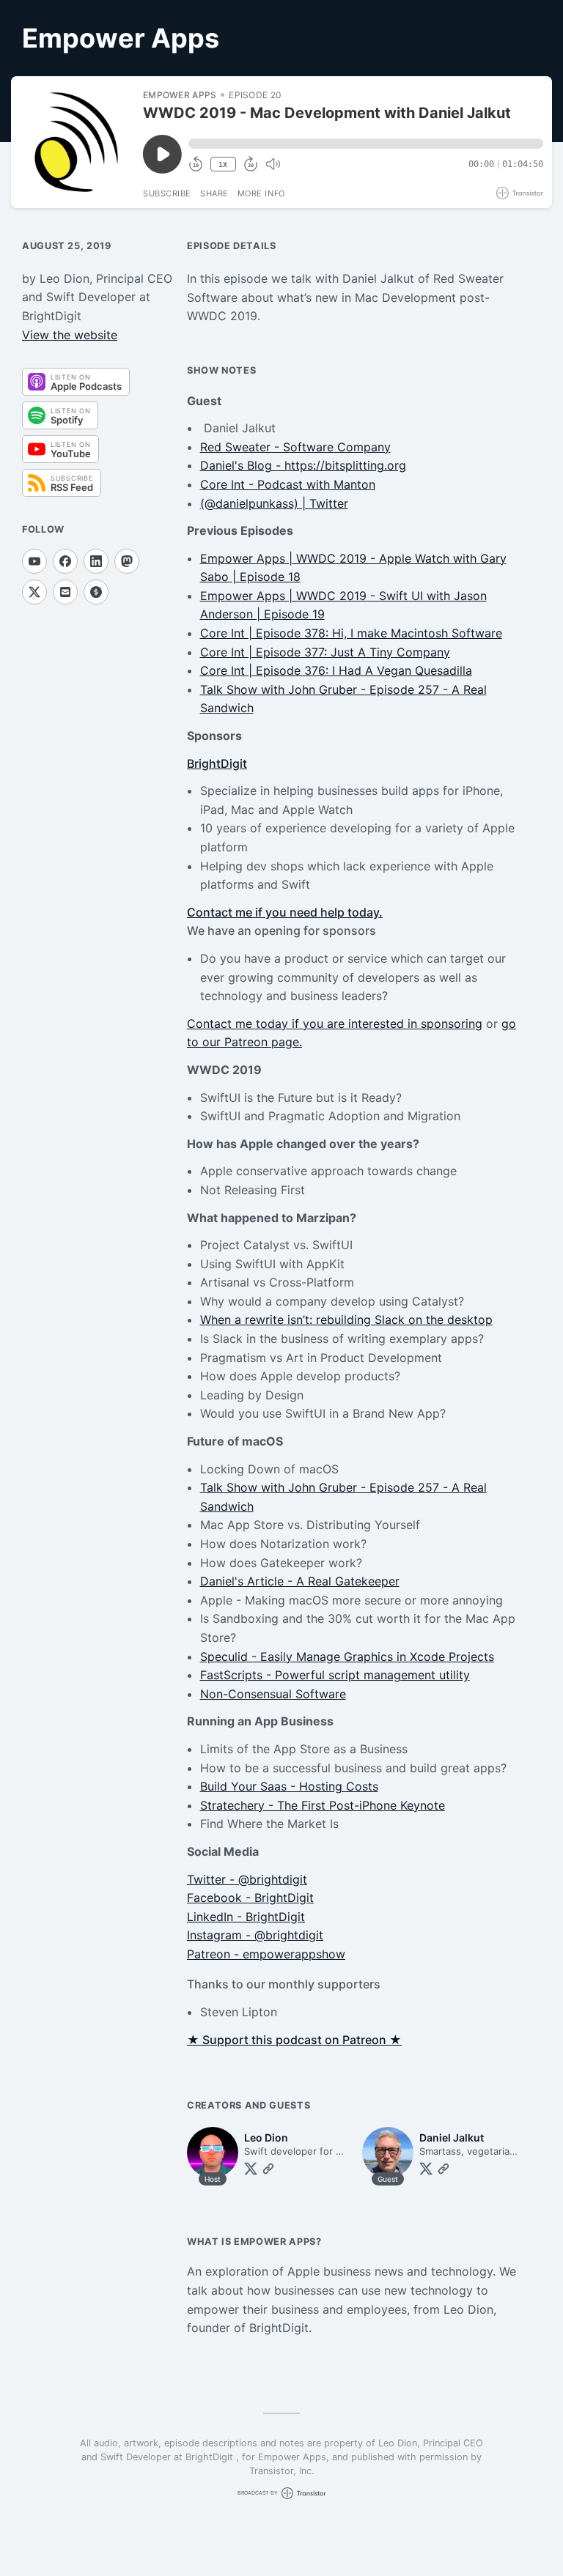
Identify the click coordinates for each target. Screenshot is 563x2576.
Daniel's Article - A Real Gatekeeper (300, 1581)
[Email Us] (65, 592)
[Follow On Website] (268, 2169)
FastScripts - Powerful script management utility (335, 1675)
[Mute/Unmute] (273, 164)
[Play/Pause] (76, 142)
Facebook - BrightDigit (250, 1898)
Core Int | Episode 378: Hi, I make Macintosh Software (351, 633)
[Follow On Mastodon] (127, 561)
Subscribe (167, 193)
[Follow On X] (34, 592)
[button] (366, 144)
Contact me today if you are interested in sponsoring (335, 1024)
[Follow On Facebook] (65, 561)
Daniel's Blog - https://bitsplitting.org (303, 465)
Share (214, 193)
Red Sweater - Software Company (295, 447)
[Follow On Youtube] (34, 561)
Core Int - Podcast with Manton (288, 484)
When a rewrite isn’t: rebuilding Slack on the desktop (346, 1320)
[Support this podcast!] (96, 592)
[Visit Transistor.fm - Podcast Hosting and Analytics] (520, 193)
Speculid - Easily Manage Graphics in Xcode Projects (347, 1657)
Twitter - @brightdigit (247, 1879)
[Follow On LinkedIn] (96, 561)
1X (223, 164)
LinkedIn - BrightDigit (246, 1917)
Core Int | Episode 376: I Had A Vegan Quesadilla (336, 670)
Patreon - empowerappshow (266, 1954)
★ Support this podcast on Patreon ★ (294, 2040)
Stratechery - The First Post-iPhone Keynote (323, 1805)
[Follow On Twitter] (251, 2169)
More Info (261, 193)
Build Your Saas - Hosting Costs (289, 1786)
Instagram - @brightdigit (255, 1935)
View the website (70, 335)
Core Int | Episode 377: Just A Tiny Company (325, 652)
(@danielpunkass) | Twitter (274, 503)
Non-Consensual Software (273, 1694)
